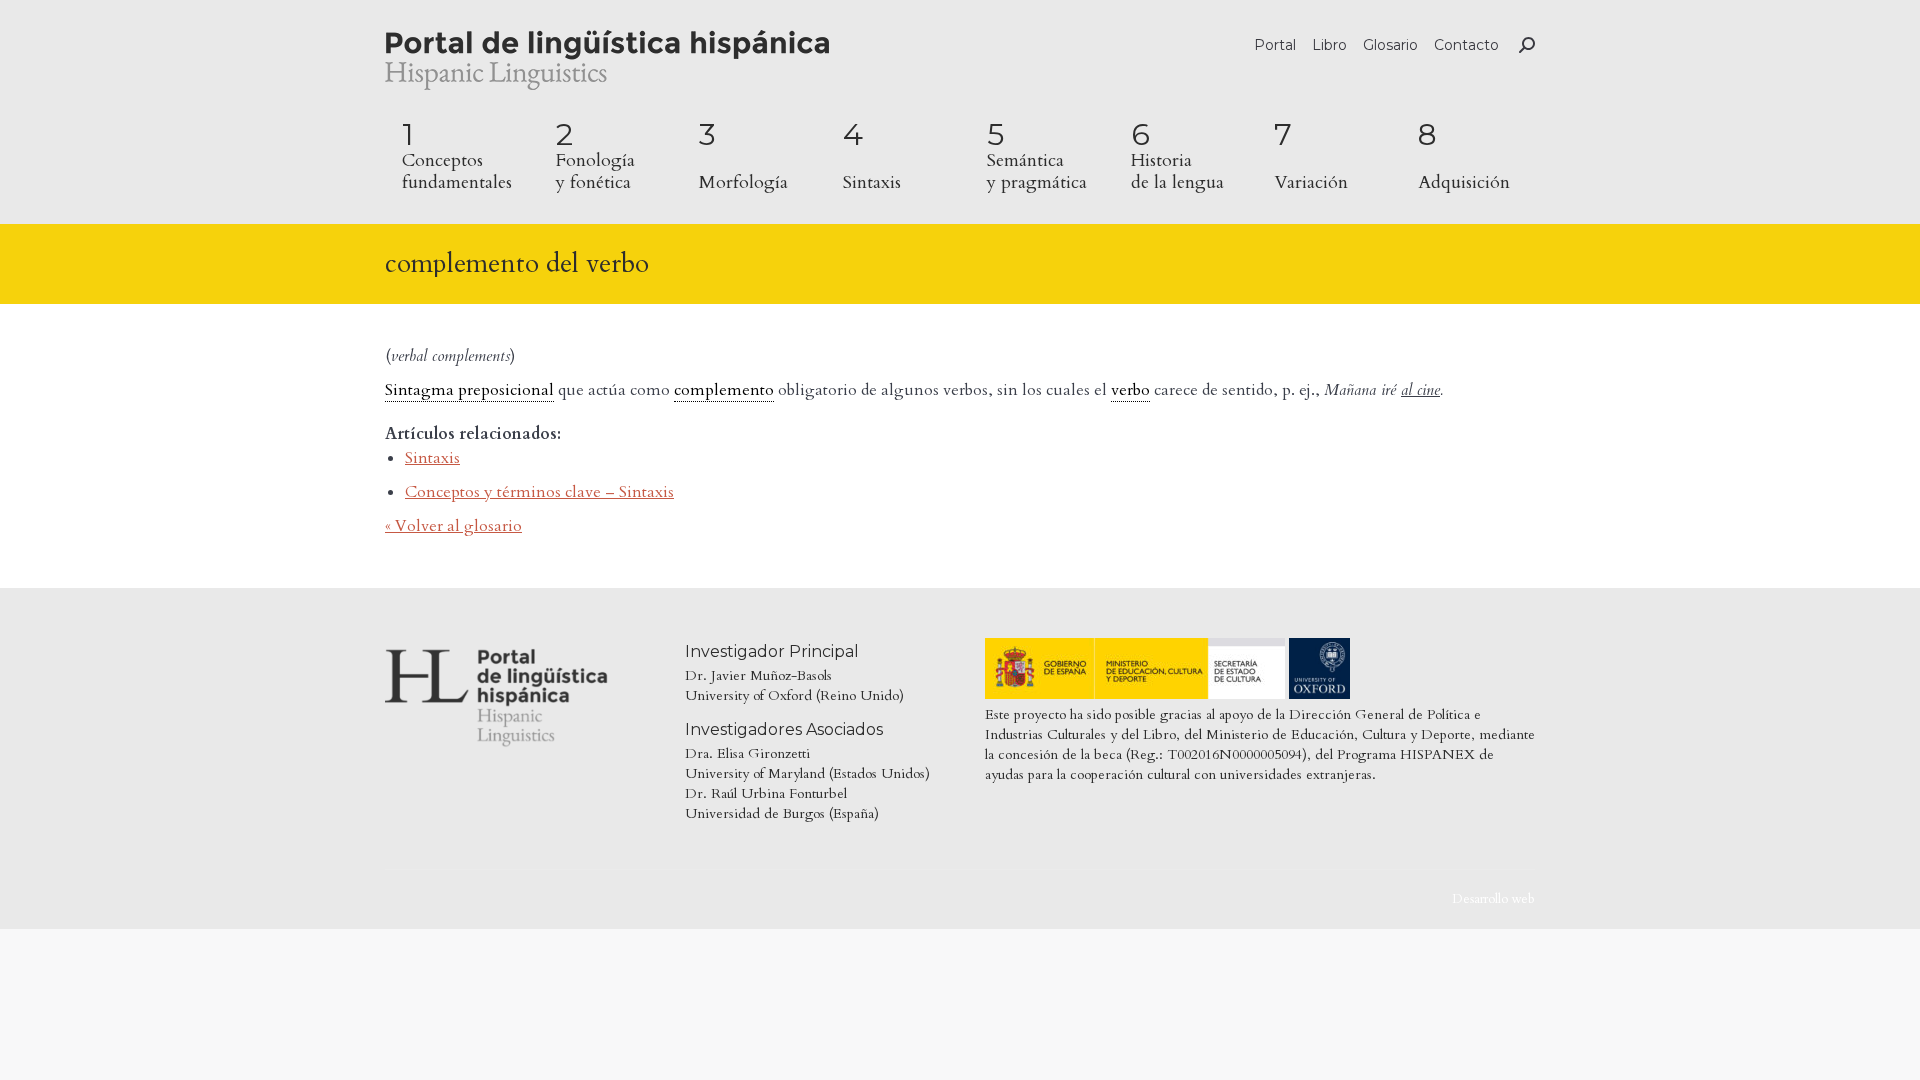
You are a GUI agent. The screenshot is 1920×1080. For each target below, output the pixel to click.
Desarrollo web (1493, 899)
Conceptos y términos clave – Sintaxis (539, 492)
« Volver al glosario (453, 526)
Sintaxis (432, 458)
